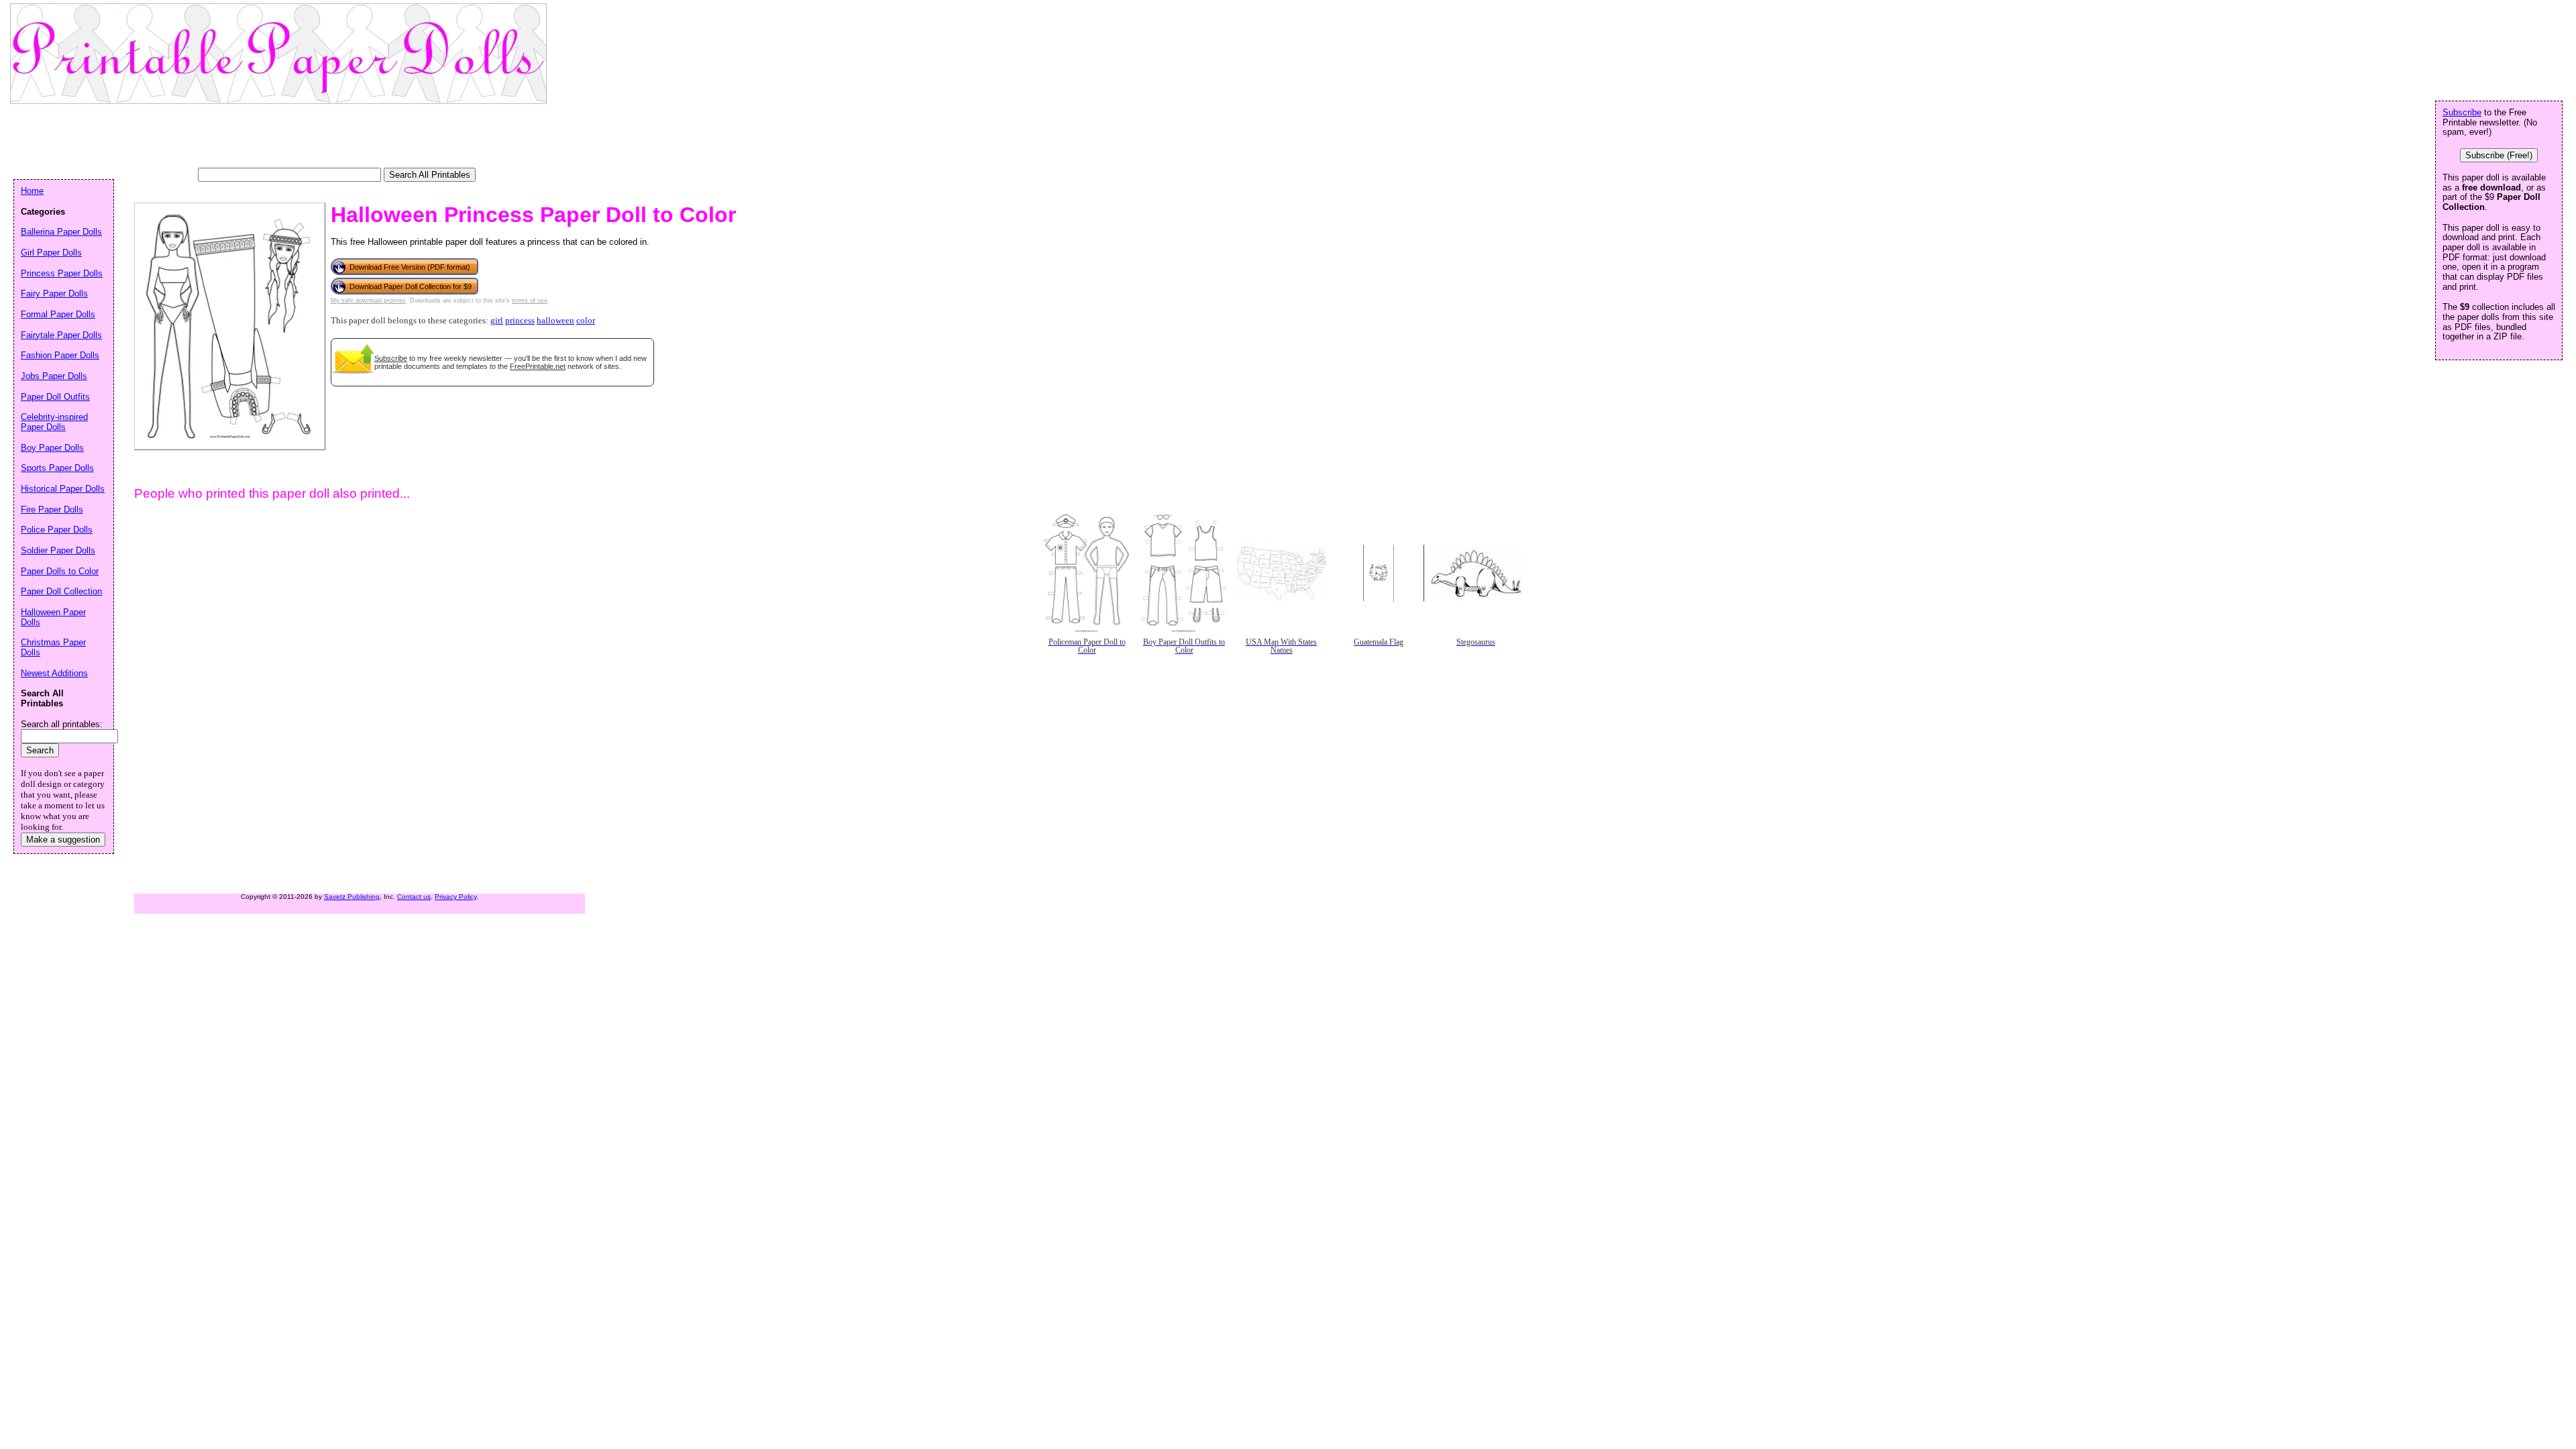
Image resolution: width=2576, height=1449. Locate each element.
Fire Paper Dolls (52, 509)
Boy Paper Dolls (52, 448)
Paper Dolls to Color (60, 571)
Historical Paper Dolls (63, 489)
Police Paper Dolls (57, 530)
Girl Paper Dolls (51, 253)
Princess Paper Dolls (62, 273)
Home (32, 191)
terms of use (530, 301)
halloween (555, 321)
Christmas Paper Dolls (53, 647)
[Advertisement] (258, 138)
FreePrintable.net (538, 366)
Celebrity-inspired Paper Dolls (54, 422)
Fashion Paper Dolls (60, 355)
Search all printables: (62, 724)
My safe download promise (368, 301)
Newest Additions (54, 673)
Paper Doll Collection (61, 591)
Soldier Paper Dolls (58, 550)
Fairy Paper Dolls (54, 293)
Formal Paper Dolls (58, 314)
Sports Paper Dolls (57, 468)
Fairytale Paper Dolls (61, 335)
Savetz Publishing (352, 897)
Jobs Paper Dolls (54, 376)
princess (520, 321)
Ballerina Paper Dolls (61, 232)
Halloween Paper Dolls (53, 617)
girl (497, 321)
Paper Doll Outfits (55, 397)
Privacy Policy (455, 897)
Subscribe (391, 358)
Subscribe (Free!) (2499, 155)
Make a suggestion (63, 840)
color (586, 321)
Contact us (414, 897)
